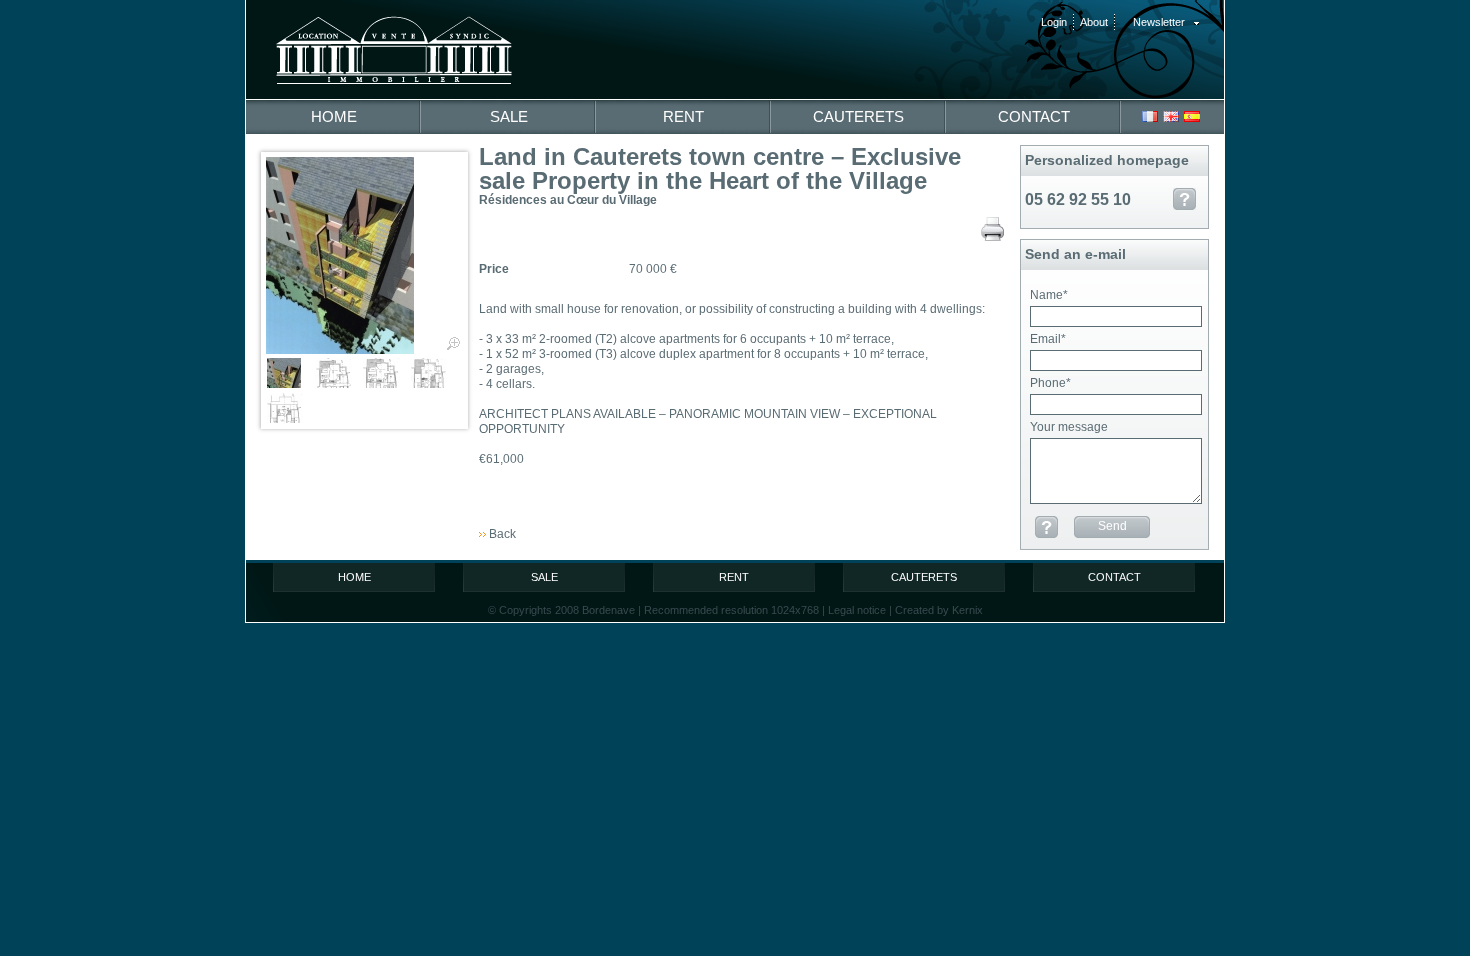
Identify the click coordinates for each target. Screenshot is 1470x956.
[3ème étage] (289, 408)
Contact (1034, 116)
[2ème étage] (433, 373)
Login (1054, 22)
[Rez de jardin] (337, 373)
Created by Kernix (939, 610)
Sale (509, 116)
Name (1049, 295)
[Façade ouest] (364, 255)
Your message (1069, 427)
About (1094, 22)
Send (1112, 526)
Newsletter (1159, 22)
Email (1048, 339)
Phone (1050, 383)
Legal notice (857, 610)
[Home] (405, 45)
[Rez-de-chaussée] (385, 373)
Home (334, 116)
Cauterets (858, 116)
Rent (683, 116)
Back (502, 534)
